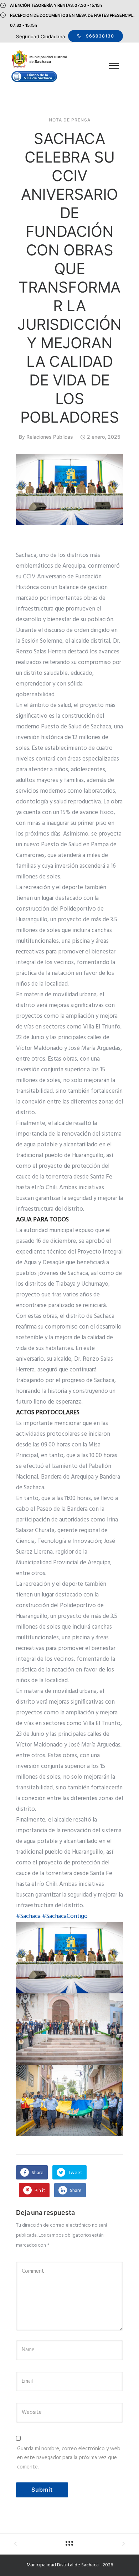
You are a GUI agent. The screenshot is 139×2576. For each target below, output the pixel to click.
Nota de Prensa (70, 120)
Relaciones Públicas (50, 437)
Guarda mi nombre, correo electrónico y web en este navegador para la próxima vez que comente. (69, 2458)
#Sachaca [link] (28, 1916)
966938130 (100, 36)
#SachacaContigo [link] (65, 1916)
